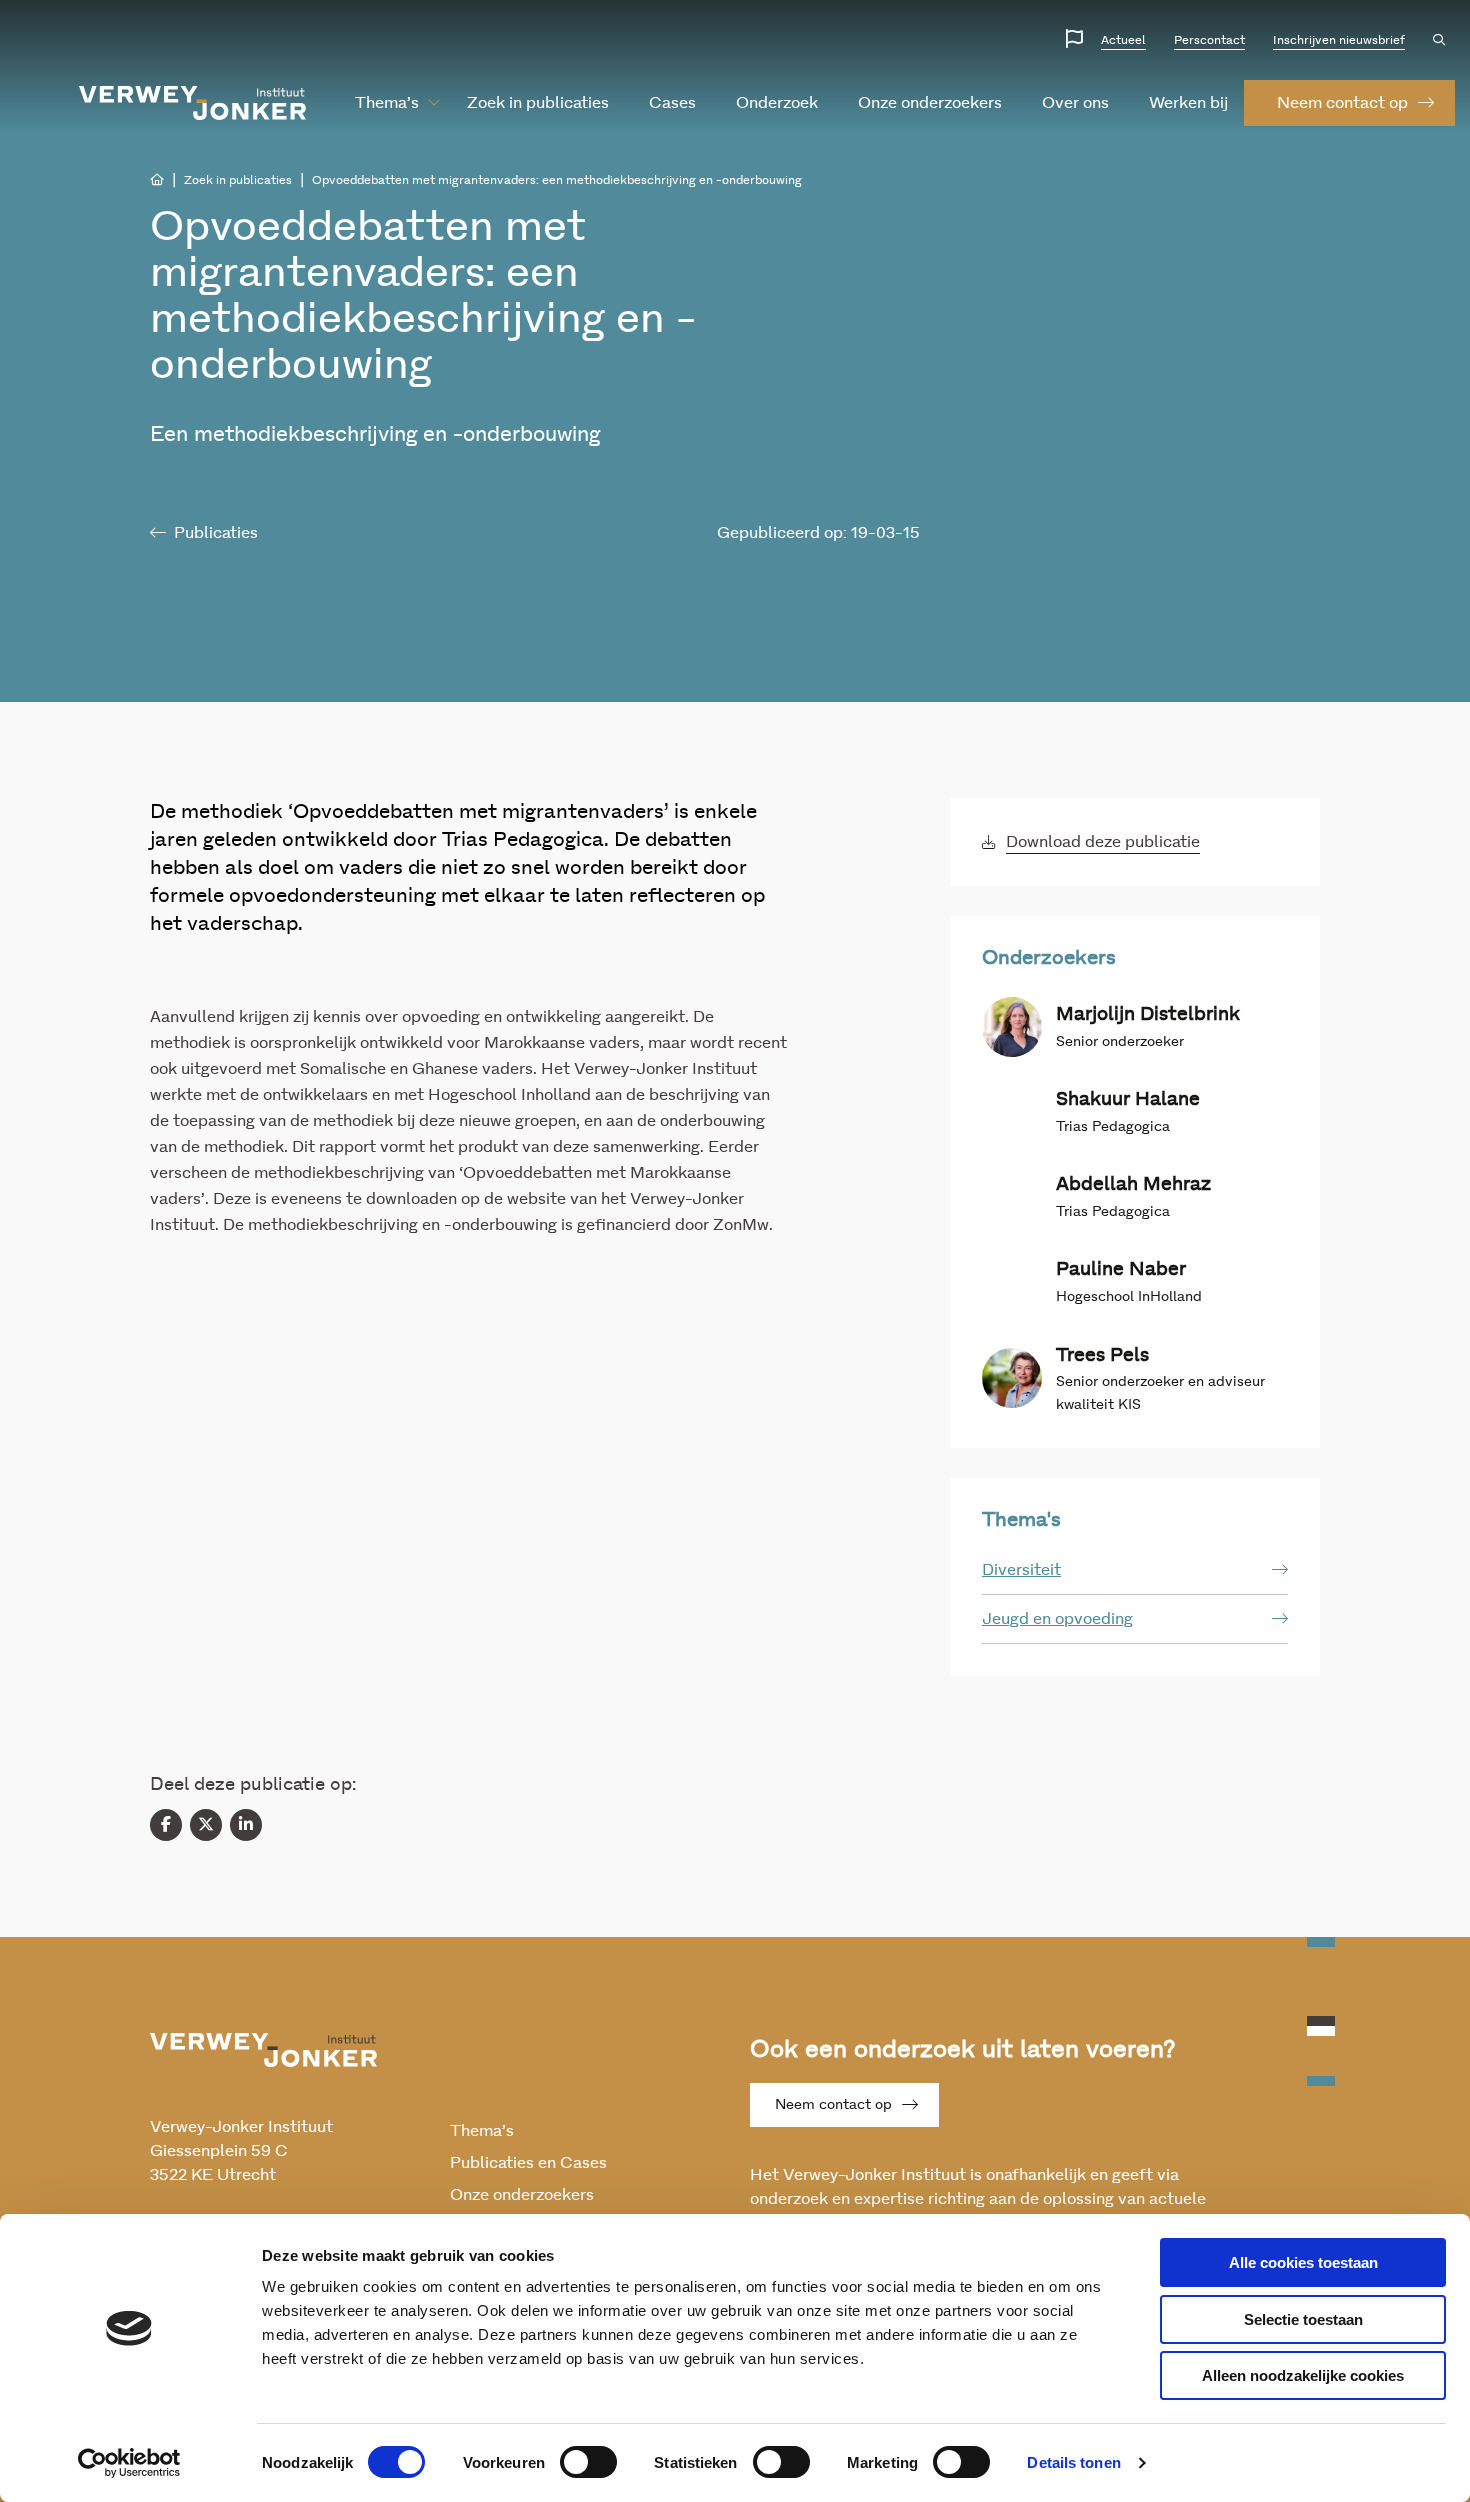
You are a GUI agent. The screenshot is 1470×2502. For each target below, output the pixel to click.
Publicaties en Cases (528, 2163)
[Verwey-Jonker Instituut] (193, 103)
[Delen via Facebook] (166, 1825)
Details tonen (1073, 2462)
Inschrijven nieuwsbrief (1339, 40)
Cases (672, 103)
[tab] (1135, 1570)
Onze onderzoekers (930, 103)
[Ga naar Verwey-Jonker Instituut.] (157, 180)
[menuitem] (387, 103)
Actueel (1123, 40)
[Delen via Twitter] (206, 1825)
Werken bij (1188, 103)
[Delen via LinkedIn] (246, 1825)
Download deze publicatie (1103, 842)
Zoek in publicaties (538, 103)
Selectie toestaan (1303, 2319)
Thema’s (387, 103)
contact (1342, 103)
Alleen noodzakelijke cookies (1303, 2375)
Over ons (1075, 103)
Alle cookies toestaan (1303, 2262)
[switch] (588, 2462)
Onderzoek (777, 103)
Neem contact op (833, 2105)
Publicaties (216, 533)
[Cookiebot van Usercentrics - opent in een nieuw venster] (129, 2463)
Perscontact (1209, 40)
